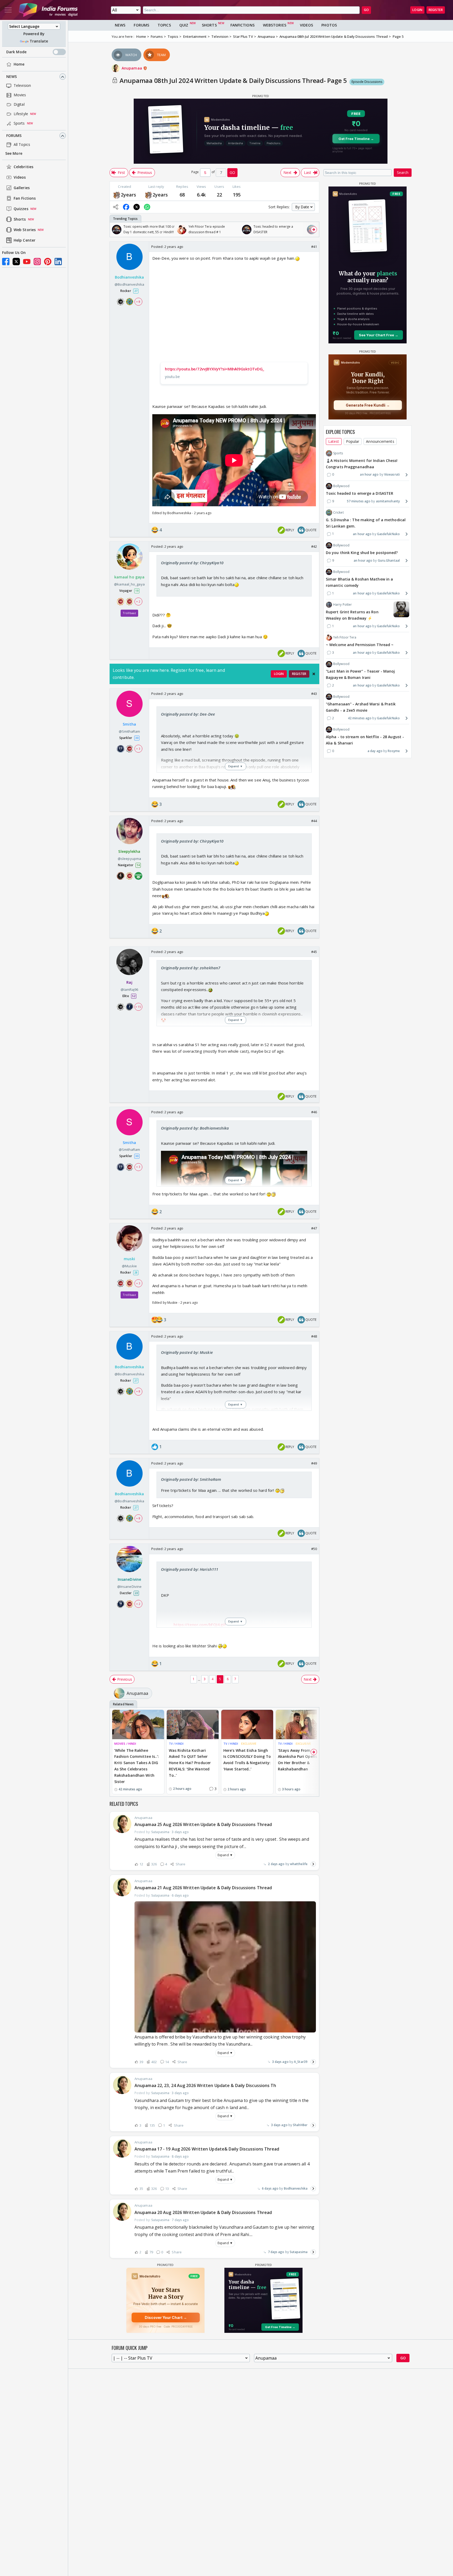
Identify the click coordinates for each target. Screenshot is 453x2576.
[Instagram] (37, 262)
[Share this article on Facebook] (126, 207)
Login (417, 10)
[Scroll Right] (314, 230)
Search (403, 172)
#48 (314, 1336)
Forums (14, 136)
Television (22, 86)
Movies (20, 95)
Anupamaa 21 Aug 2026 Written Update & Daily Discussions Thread (203, 1888)
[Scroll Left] (115, 230)
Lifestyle (21, 114)
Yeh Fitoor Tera (345, 637)
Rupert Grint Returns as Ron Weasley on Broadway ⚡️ (352, 615)
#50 (314, 1549)
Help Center (25, 240)
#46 (314, 1112)
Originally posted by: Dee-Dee (188, 714)
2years (129, 195)
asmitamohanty (388, 501)
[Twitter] (16, 262)
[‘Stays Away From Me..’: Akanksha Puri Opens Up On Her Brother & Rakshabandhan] (302, 1724)
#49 (314, 1463)
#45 (314, 952)
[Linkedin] (58, 262)
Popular (353, 441)
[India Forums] (48, 10)
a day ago (375, 751)
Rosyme (394, 751)
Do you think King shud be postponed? (362, 553)
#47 (314, 1228)
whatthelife (299, 1864)
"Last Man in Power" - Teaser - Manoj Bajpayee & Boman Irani (360, 675)
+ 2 (138, 602)
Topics (164, 25)
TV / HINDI (176, 1744)
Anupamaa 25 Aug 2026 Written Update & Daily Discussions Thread (203, 1824)
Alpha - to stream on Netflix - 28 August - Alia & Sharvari (365, 740)
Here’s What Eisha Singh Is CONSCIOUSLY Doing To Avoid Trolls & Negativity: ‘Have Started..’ (247, 1760)
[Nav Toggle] (8, 10)
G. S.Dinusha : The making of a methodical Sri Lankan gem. (366, 523)
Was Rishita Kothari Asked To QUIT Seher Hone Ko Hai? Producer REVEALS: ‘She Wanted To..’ (190, 1763)
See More (14, 154)
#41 (314, 247)
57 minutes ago (359, 501)
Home (19, 64)
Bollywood (341, 486)
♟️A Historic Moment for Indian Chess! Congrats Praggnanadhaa (362, 464)
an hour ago (369, 475)
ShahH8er (300, 2125)
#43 (314, 694)
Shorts (20, 219)
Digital (19, 105)
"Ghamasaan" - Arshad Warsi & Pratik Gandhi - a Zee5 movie (361, 707)
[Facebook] (6, 262)
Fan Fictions (25, 198)
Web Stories (25, 230)
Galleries (22, 188)
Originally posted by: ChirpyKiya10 (192, 563)
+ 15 (138, 1007)
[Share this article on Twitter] (137, 207)
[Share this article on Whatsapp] (147, 207)
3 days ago (280, 2062)
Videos (20, 177)
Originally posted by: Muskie (187, 1352)
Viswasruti (392, 475)
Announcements (380, 441)
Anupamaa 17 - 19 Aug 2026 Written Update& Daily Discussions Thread (207, 2149)
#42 (314, 546)
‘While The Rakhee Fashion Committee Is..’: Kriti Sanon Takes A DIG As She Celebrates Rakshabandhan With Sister (137, 1766)
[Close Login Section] (314, 674)
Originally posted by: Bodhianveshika (195, 1128)
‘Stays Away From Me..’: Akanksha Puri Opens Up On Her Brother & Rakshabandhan (300, 1760)
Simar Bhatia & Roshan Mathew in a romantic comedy (359, 582)
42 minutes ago (360, 718)
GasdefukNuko (388, 534)
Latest (334, 441)
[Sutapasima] (117, 195)
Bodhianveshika (296, 2188)
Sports (19, 123)
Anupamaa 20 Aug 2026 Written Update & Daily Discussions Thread (203, 2212)
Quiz (184, 25)
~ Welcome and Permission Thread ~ (360, 645)
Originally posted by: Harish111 (190, 1569)
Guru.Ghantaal (389, 560)
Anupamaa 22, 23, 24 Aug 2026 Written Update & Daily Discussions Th (205, 2085)
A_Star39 (301, 2062)
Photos (329, 25)
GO (366, 10)
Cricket (338, 512)
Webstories (275, 25)
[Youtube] (27, 262)
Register (436, 10)
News (12, 77)
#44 (314, 821)
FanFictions (242, 25)
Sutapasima (299, 2252)
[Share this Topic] (116, 207)
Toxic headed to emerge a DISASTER (360, 493)
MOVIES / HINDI (125, 1744)
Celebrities (23, 167)
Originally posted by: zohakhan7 (191, 968)
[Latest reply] (313, 1864)
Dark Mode (16, 52)
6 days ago (270, 2188)
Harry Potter (343, 605)
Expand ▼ (225, 1855)
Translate (39, 41)
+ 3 (138, 749)
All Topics (22, 145)
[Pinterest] (48, 262)
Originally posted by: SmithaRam (191, 1479)
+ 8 (138, 302)
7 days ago (276, 2252)
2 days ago (276, 1864)
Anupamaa (132, 68)
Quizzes (21, 209)
